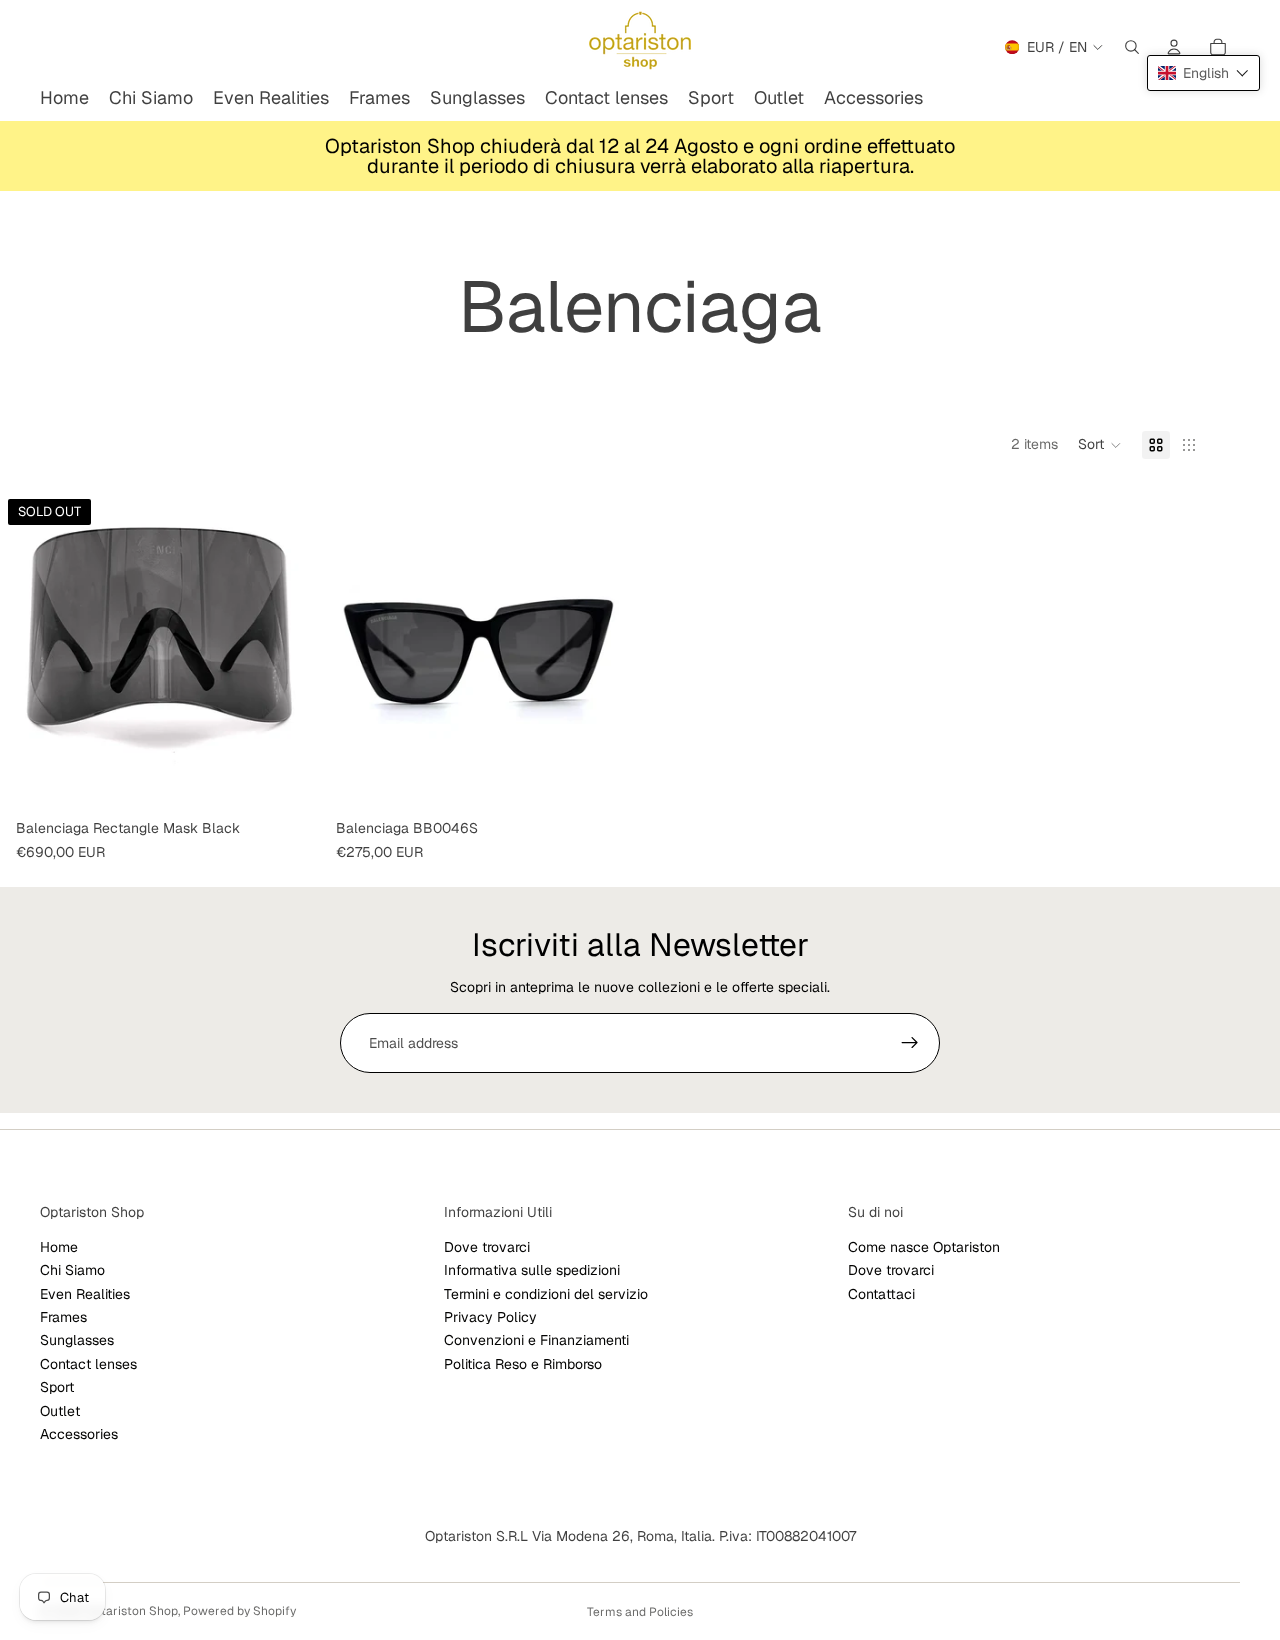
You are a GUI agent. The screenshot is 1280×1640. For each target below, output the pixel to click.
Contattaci (881, 1294)
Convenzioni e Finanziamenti (536, 1341)
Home (59, 1247)
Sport (57, 1387)
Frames (63, 1317)
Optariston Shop (131, 1611)
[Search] (1132, 47)
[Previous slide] (30, 651)
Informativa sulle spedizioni (532, 1270)
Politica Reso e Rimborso (523, 1364)
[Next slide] (290, 651)
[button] (1100, 445)
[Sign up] (910, 1043)
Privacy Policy (490, 1317)
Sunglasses (77, 1341)
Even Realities (85, 1294)
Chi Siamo (72, 1270)
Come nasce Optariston (924, 1247)
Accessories (79, 1434)
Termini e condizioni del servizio (546, 1294)
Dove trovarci (487, 1247)
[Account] (1174, 47)
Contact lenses (88, 1364)
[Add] (609, 780)
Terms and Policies (640, 1612)
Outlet (60, 1411)
